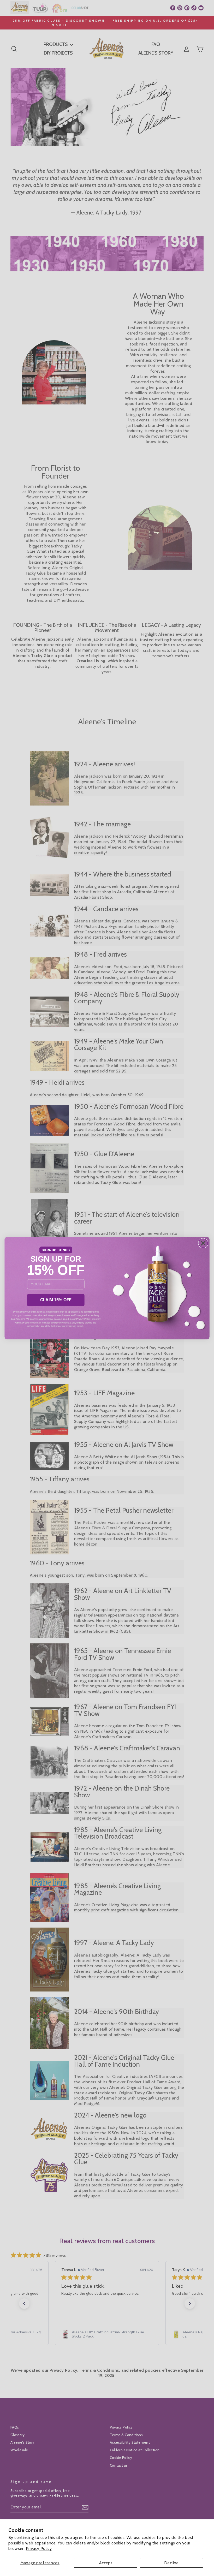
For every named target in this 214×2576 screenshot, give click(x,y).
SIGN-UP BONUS (56, 1250)
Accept (106, 2563)
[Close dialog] (203, 1243)
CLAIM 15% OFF (56, 1300)
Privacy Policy (39, 2548)
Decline (171, 2563)
